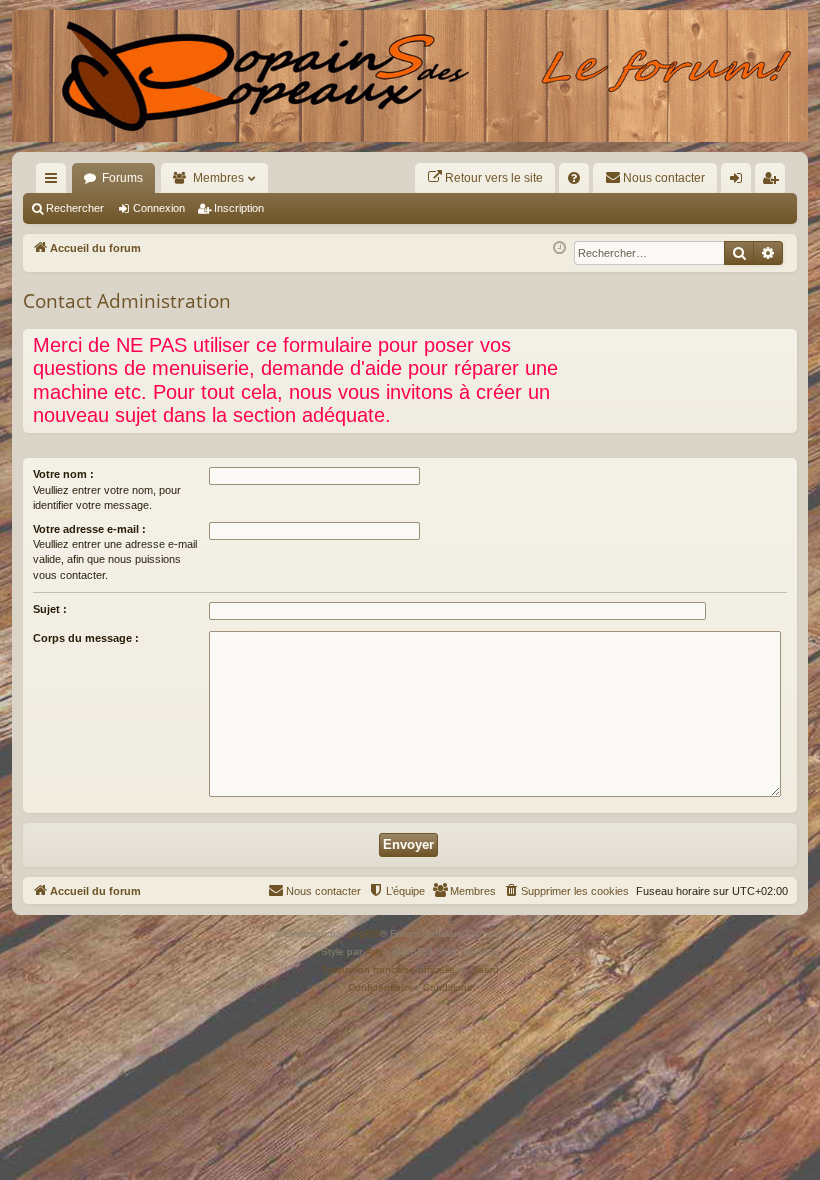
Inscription (239, 208)
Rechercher (75, 208)
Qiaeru (483, 969)
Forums (122, 178)
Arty (374, 951)
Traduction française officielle (388, 969)
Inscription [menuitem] (774, 182)
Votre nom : (63, 474)
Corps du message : (86, 638)
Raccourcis (55, 182)
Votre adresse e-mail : (89, 529)
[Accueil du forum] (410, 76)
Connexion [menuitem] (740, 182)
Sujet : (50, 609)
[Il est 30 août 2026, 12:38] (559, 248)
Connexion (159, 208)
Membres (218, 178)
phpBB (364, 933)
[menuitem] (485, 178)
